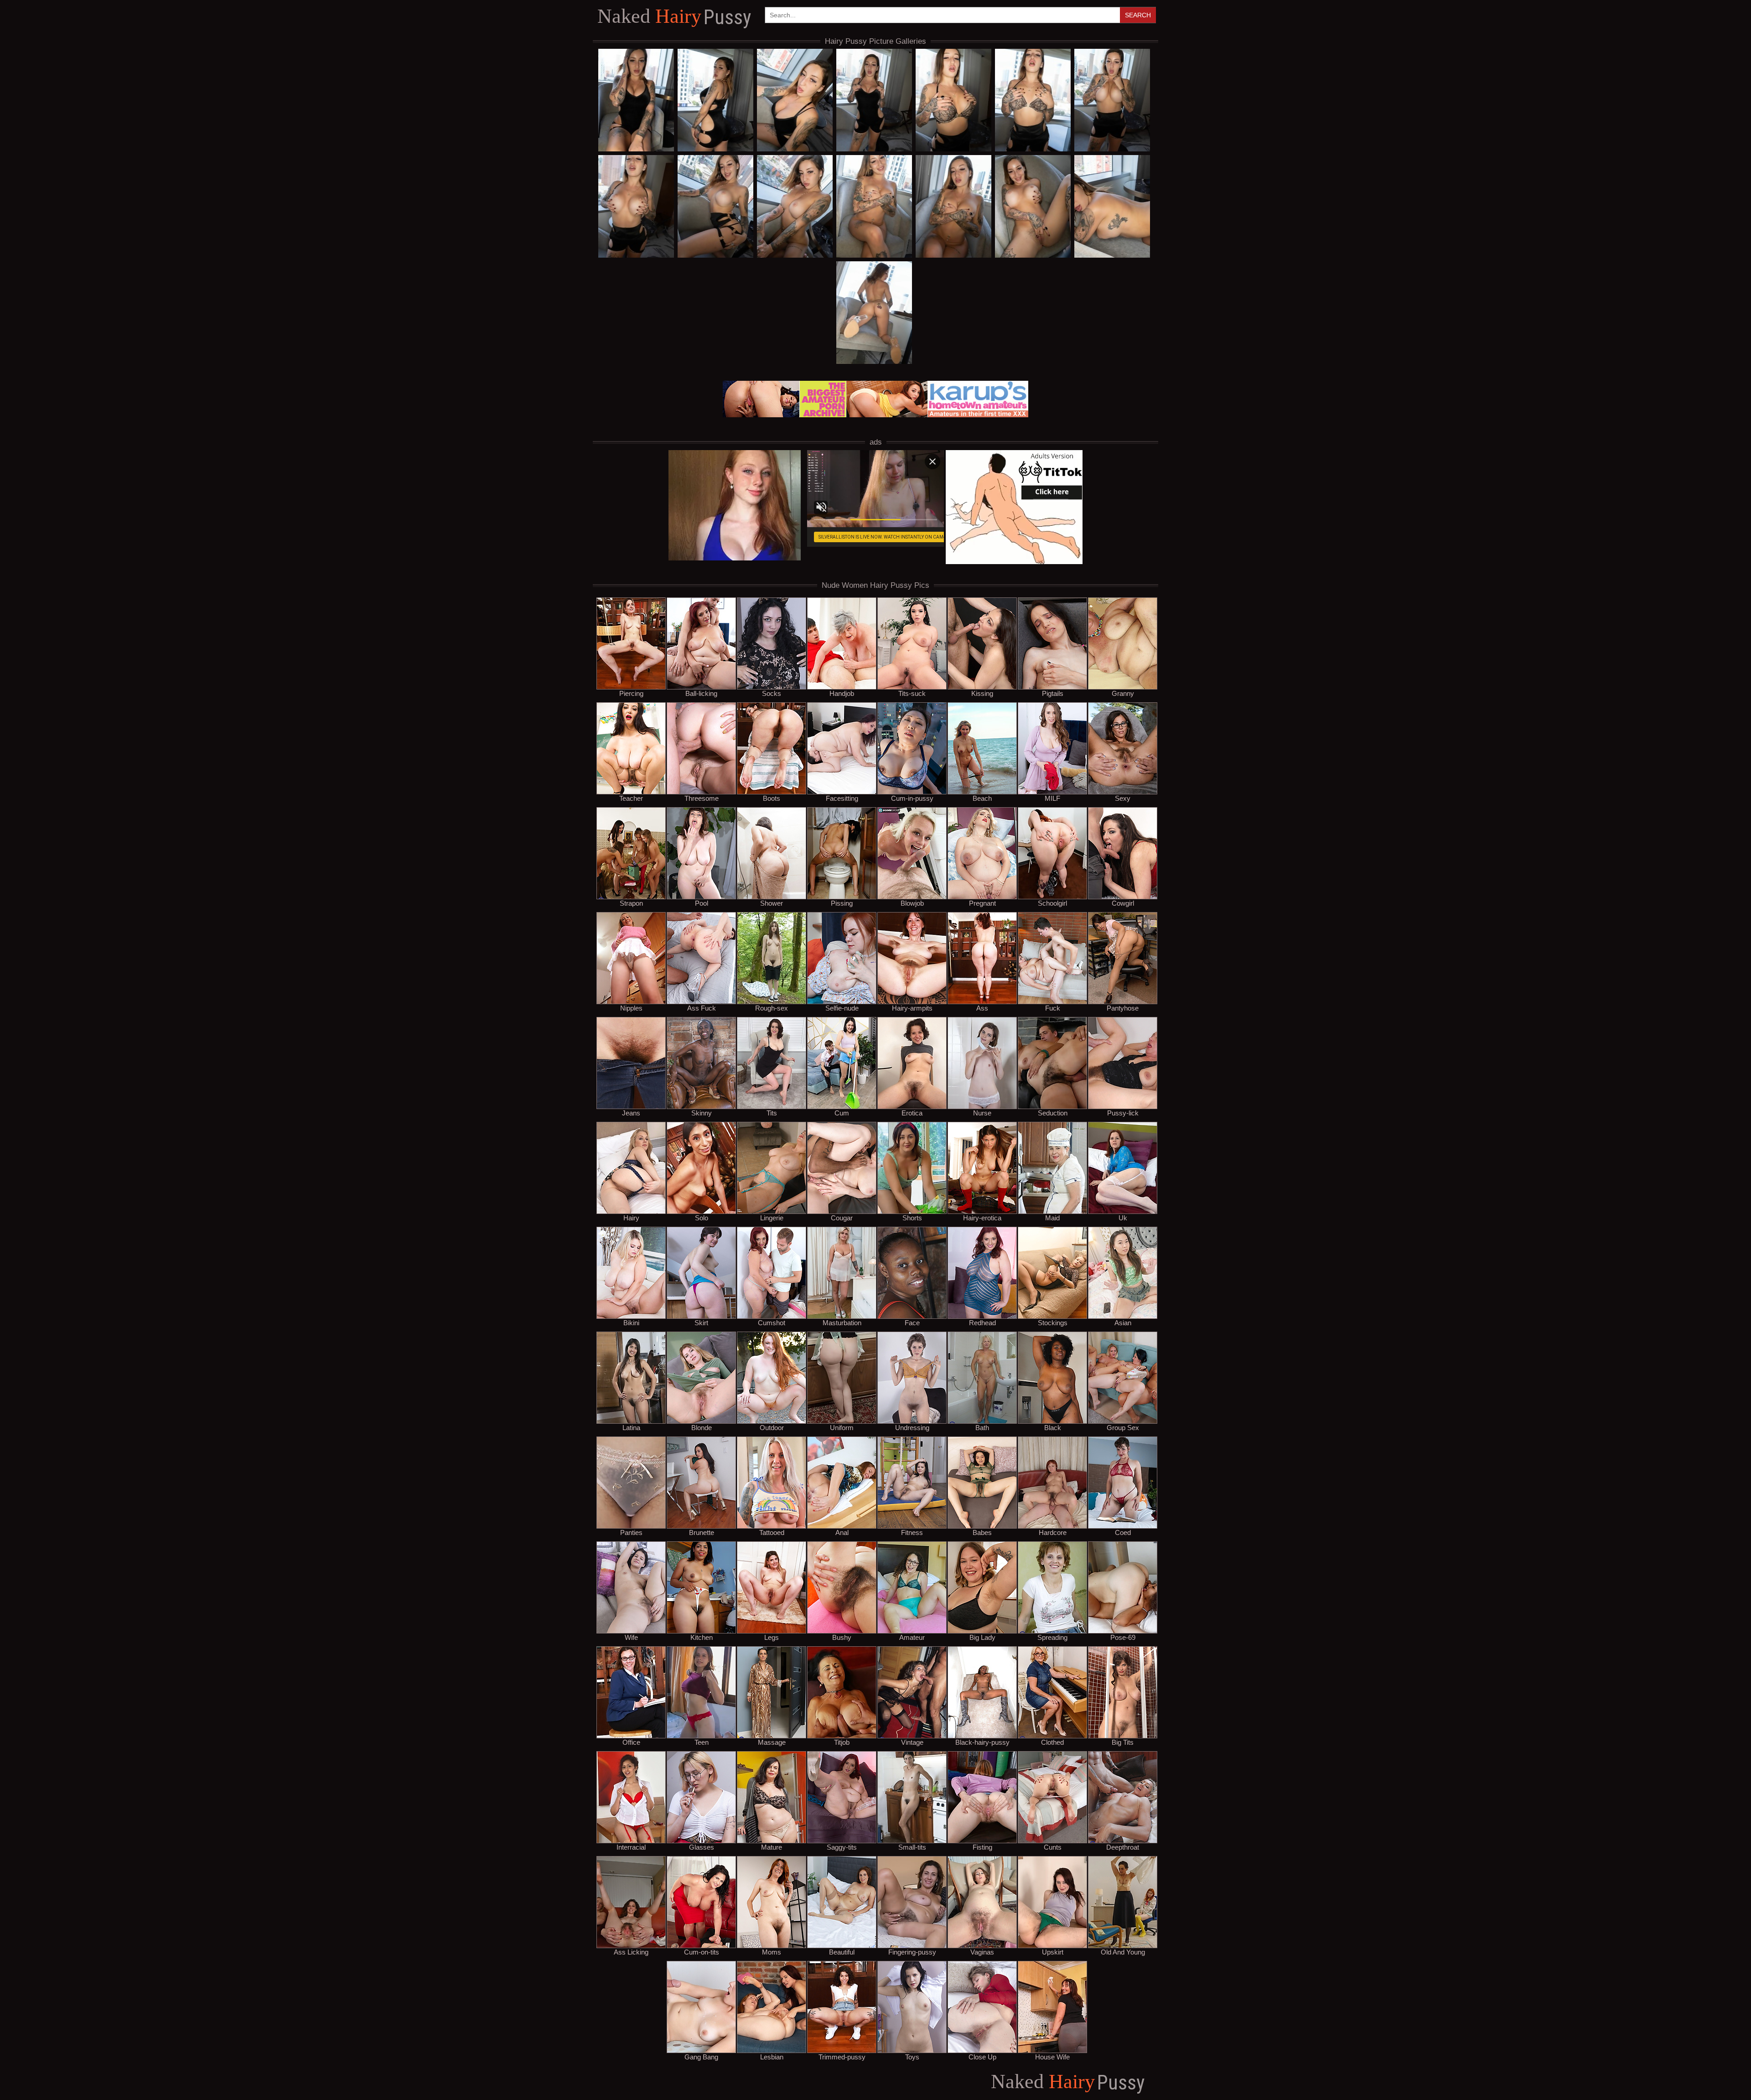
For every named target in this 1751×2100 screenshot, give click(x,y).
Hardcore (1053, 1532)
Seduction (1053, 1113)
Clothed (1052, 1742)
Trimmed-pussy (842, 2057)
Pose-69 (1123, 1637)
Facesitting (842, 798)
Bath (982, 1427)
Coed (1123, 1532)
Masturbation (842, 1322)
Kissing (982, 693)
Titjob (842, 1742)
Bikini (631, 1322)
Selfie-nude (842, 1008)
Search (1138, 15)
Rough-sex (772, 1008)
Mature (772, 1847)
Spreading (1052, 1637)
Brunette (702, 1532)
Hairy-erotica (982, 1218)
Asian (1123, 1322)
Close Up (982, 2057)
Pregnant (982, 903)
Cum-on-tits (702, 1952)
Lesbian (772, 2057)
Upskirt (1053, 1952)
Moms (772, 1952)
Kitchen (702, 1637)
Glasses (702, 1847)
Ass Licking (631, 1952)
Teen (702, 1742)
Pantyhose (1123, 1008)
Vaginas (982, 1952)
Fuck (1053, 1008)
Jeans (631, 1113)
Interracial (631, 1847)
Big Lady (982, 1637)
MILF (1052, 798)
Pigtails (1053, 693)
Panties (631, 1532)
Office (631, 1742)
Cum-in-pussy (912, 798)
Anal (842, 1532)
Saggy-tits (842, 1847)
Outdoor (772, 1427)
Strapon (631, 903)
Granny (1123, 693)
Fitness (912, 1532)
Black (1053, 1427)
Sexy (1123, 798)
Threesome (702, 798)
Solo (702, 1218)
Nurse (982, 1113)
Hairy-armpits (912, 1008)
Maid (1052, 1218)
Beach (982, 798)
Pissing (842, 903)
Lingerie (772, 1218)
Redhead (982, 1322)
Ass (982, 1008)
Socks (772, 693)
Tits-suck (912, 693)
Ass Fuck (702, 1008)
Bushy (842, 1637)
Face (912, 1322)
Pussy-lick (1123, 1113)
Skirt (701, 1322)
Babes (982, 1532)
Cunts (1053, 1847)
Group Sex (1123, 1427)
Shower (772, 903)
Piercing (631, 693)
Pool (702, 903)
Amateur (912, 1637)
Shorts (912, 1218)
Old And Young (1123, 1952)
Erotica (912, 1113)
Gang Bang (701, 2057)
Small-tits (912, 1847)
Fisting (982, 1847)
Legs (772, 1637)
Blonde (702, 1427)
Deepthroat (1123, 1847)
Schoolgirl (1052, 903)
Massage (772, 1742)
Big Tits (1123, 1742)
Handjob (842, 693)
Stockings (1053, 1322)
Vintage (912, 1742)
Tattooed (772, 1532)
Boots (772, 798)
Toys (912, 2057)
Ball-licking (701, 693)
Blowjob (912, 903)
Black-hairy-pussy (982, 1742)
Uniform (842, 1427)
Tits (772, 1113)
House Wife (1052, 2057)
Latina (631, 1427)
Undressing (912, 1427)
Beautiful (842, 1952)
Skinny (702, 1113)
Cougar (842, 1218)
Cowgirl (1123, 903)
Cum (842, 1113)
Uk (1123, 1218)
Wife (631, 1637)
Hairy (674, 17)
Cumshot (772, 1322)
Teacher (631, 798)
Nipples (631, 1008)
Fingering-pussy (912, 1952)
